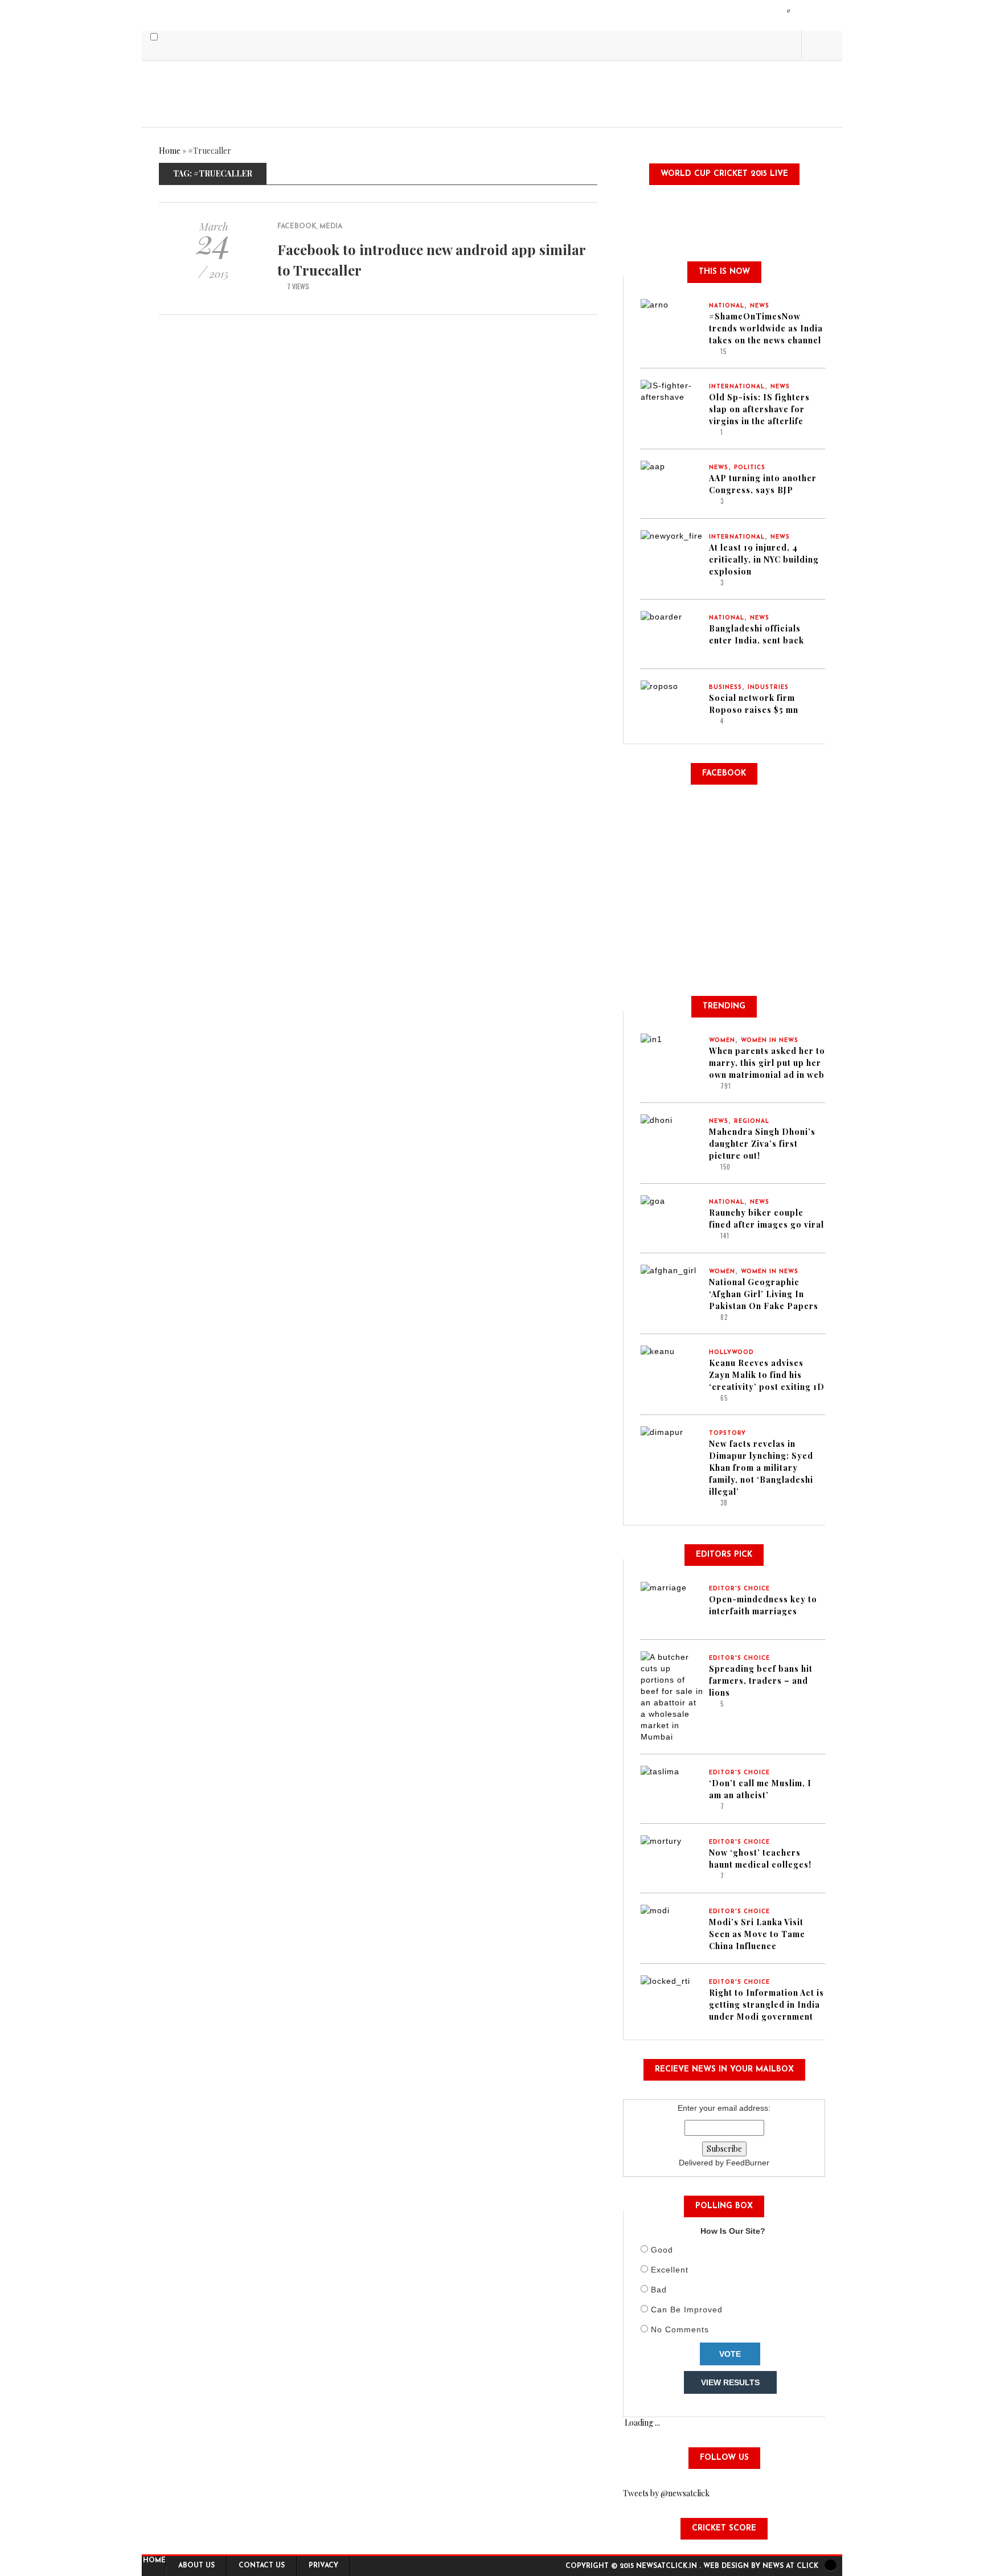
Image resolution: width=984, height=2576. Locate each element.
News (760, 306)
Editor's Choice (739, 1589)
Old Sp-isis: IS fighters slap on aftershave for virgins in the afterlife (759, 409)
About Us (196, 2566)
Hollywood (731, 1353)
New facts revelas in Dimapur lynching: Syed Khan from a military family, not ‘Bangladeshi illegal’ (761, 1468)
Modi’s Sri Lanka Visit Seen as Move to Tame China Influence (757, 1934)
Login (789, 10)
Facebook (297, 227)
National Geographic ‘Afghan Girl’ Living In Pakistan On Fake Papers (764, 1294)
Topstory (727, 1433)
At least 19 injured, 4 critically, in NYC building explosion (764, 559)
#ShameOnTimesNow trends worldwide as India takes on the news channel (766, 328)
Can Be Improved (687, 2310)
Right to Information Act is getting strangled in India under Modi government (766, 2005)
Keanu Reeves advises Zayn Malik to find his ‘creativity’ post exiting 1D (767, 1375)
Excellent (670, 2270)
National (727, 306)
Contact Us (262, 2566)
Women (722, 1041)
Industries (768, 688)
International (737, 387)
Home (170, 151)
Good (662, 2250)
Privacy (323, 2566)
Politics (750, 468)
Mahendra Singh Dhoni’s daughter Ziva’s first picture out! (762, 1144)
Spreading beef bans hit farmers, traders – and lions (761, 1681)
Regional (752, 1121)
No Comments (680, 2329)
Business (725, 688)
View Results (730, 2382)
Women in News (770, 1041)
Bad (659, 2290)
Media (331, 227)
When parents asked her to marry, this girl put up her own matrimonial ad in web (767, 1063)
